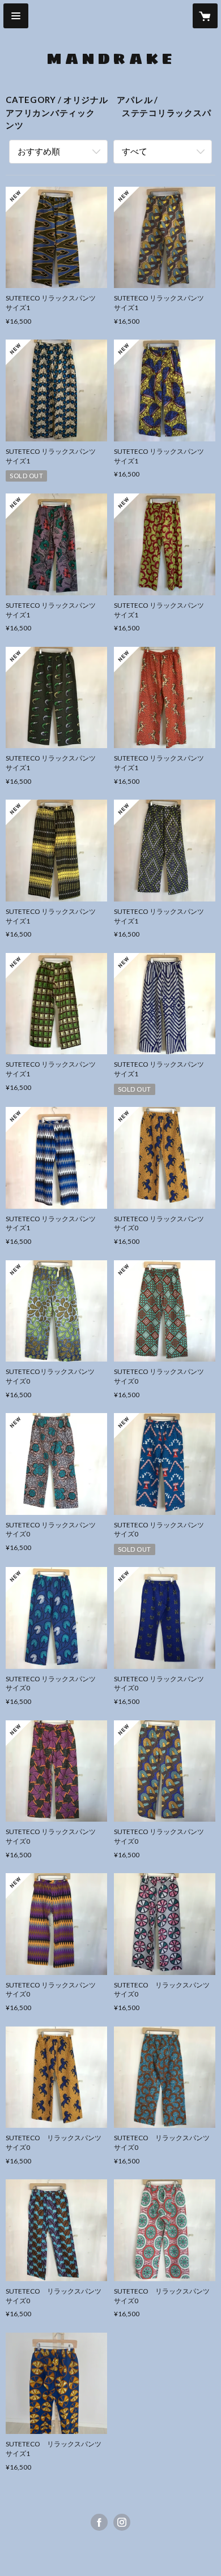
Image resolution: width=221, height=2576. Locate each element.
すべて (135, 151)
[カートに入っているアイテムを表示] (205, 16)
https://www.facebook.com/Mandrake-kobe (99, 2522)
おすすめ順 (39, 151)
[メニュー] (16, 16)
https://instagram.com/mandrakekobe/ (122, 2522)
